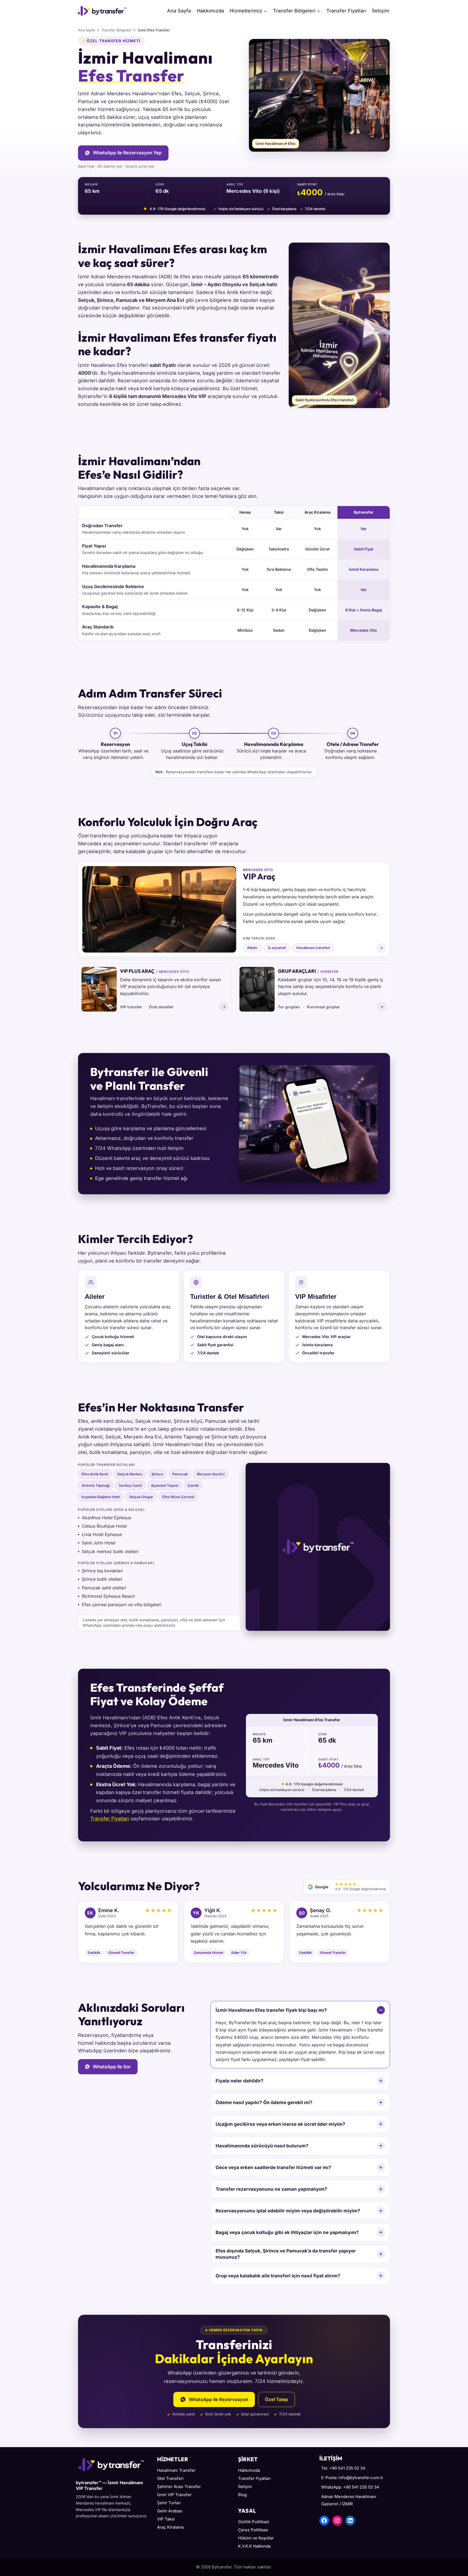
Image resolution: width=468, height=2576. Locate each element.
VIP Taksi (166, 2519)
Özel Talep (277, 2399)
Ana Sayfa (179, 11)
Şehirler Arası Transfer (179, 2487)
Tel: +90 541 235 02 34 (343, 2468)
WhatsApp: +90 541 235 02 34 (350, 2487)
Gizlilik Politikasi (254, 2522)
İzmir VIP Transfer (174, 2495)
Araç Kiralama (170, 2527)
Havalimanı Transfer (176, 2470)
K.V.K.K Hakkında (254, 2546)
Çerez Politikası (253, 2530)
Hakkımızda (210, 11)
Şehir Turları (169, 2503)
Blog (242, 2495)
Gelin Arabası (170, 2511)
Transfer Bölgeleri (116, 30)
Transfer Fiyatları (346, 11)
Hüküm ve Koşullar (256, 2538)
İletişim (381, 11)
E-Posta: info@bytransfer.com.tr (352, 2478)
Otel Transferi (170, 2478)
